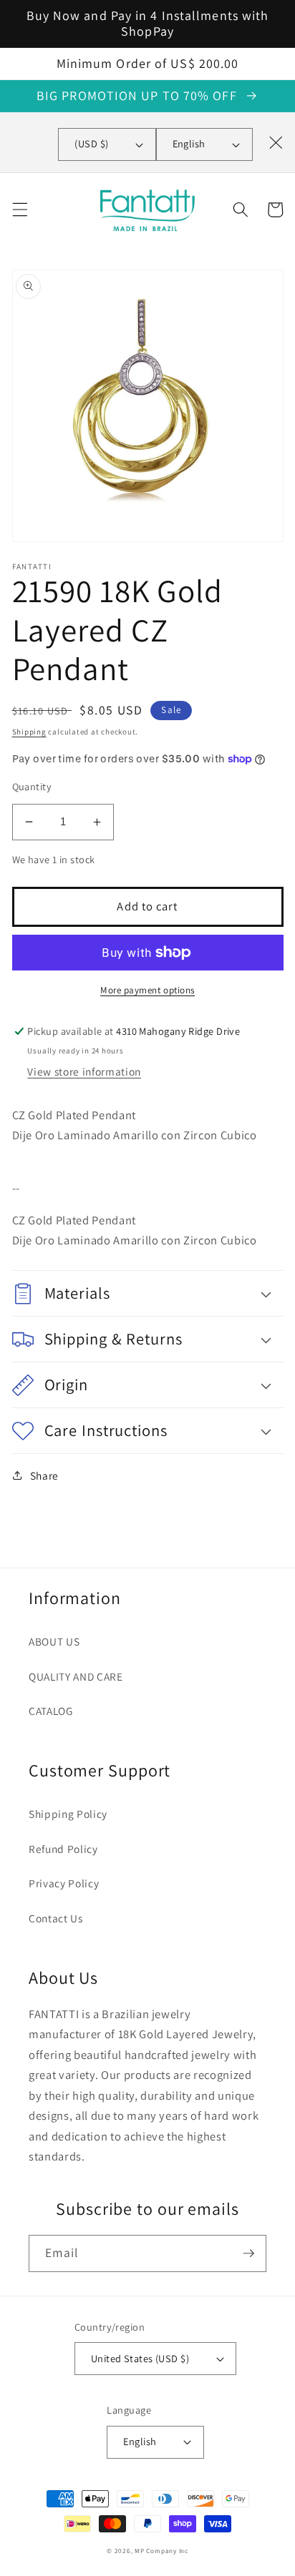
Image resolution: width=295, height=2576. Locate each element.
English (189, 143)
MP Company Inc (161, 2551)
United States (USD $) (140, 2358)
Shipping (29, 732)
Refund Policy (63, 1849)
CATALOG (51, 1711)
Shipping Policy (68, 1814)
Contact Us (56, 1918)
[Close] (276, 142)
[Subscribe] (248, 2253)
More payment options (147, 990)
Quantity (32, 786)
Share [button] (44, 1475)
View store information (84, 1071)
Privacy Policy (64, 1883)
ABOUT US (54, 1641)
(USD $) (91, 143)
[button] (19, 210)
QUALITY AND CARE (76, 1676)
